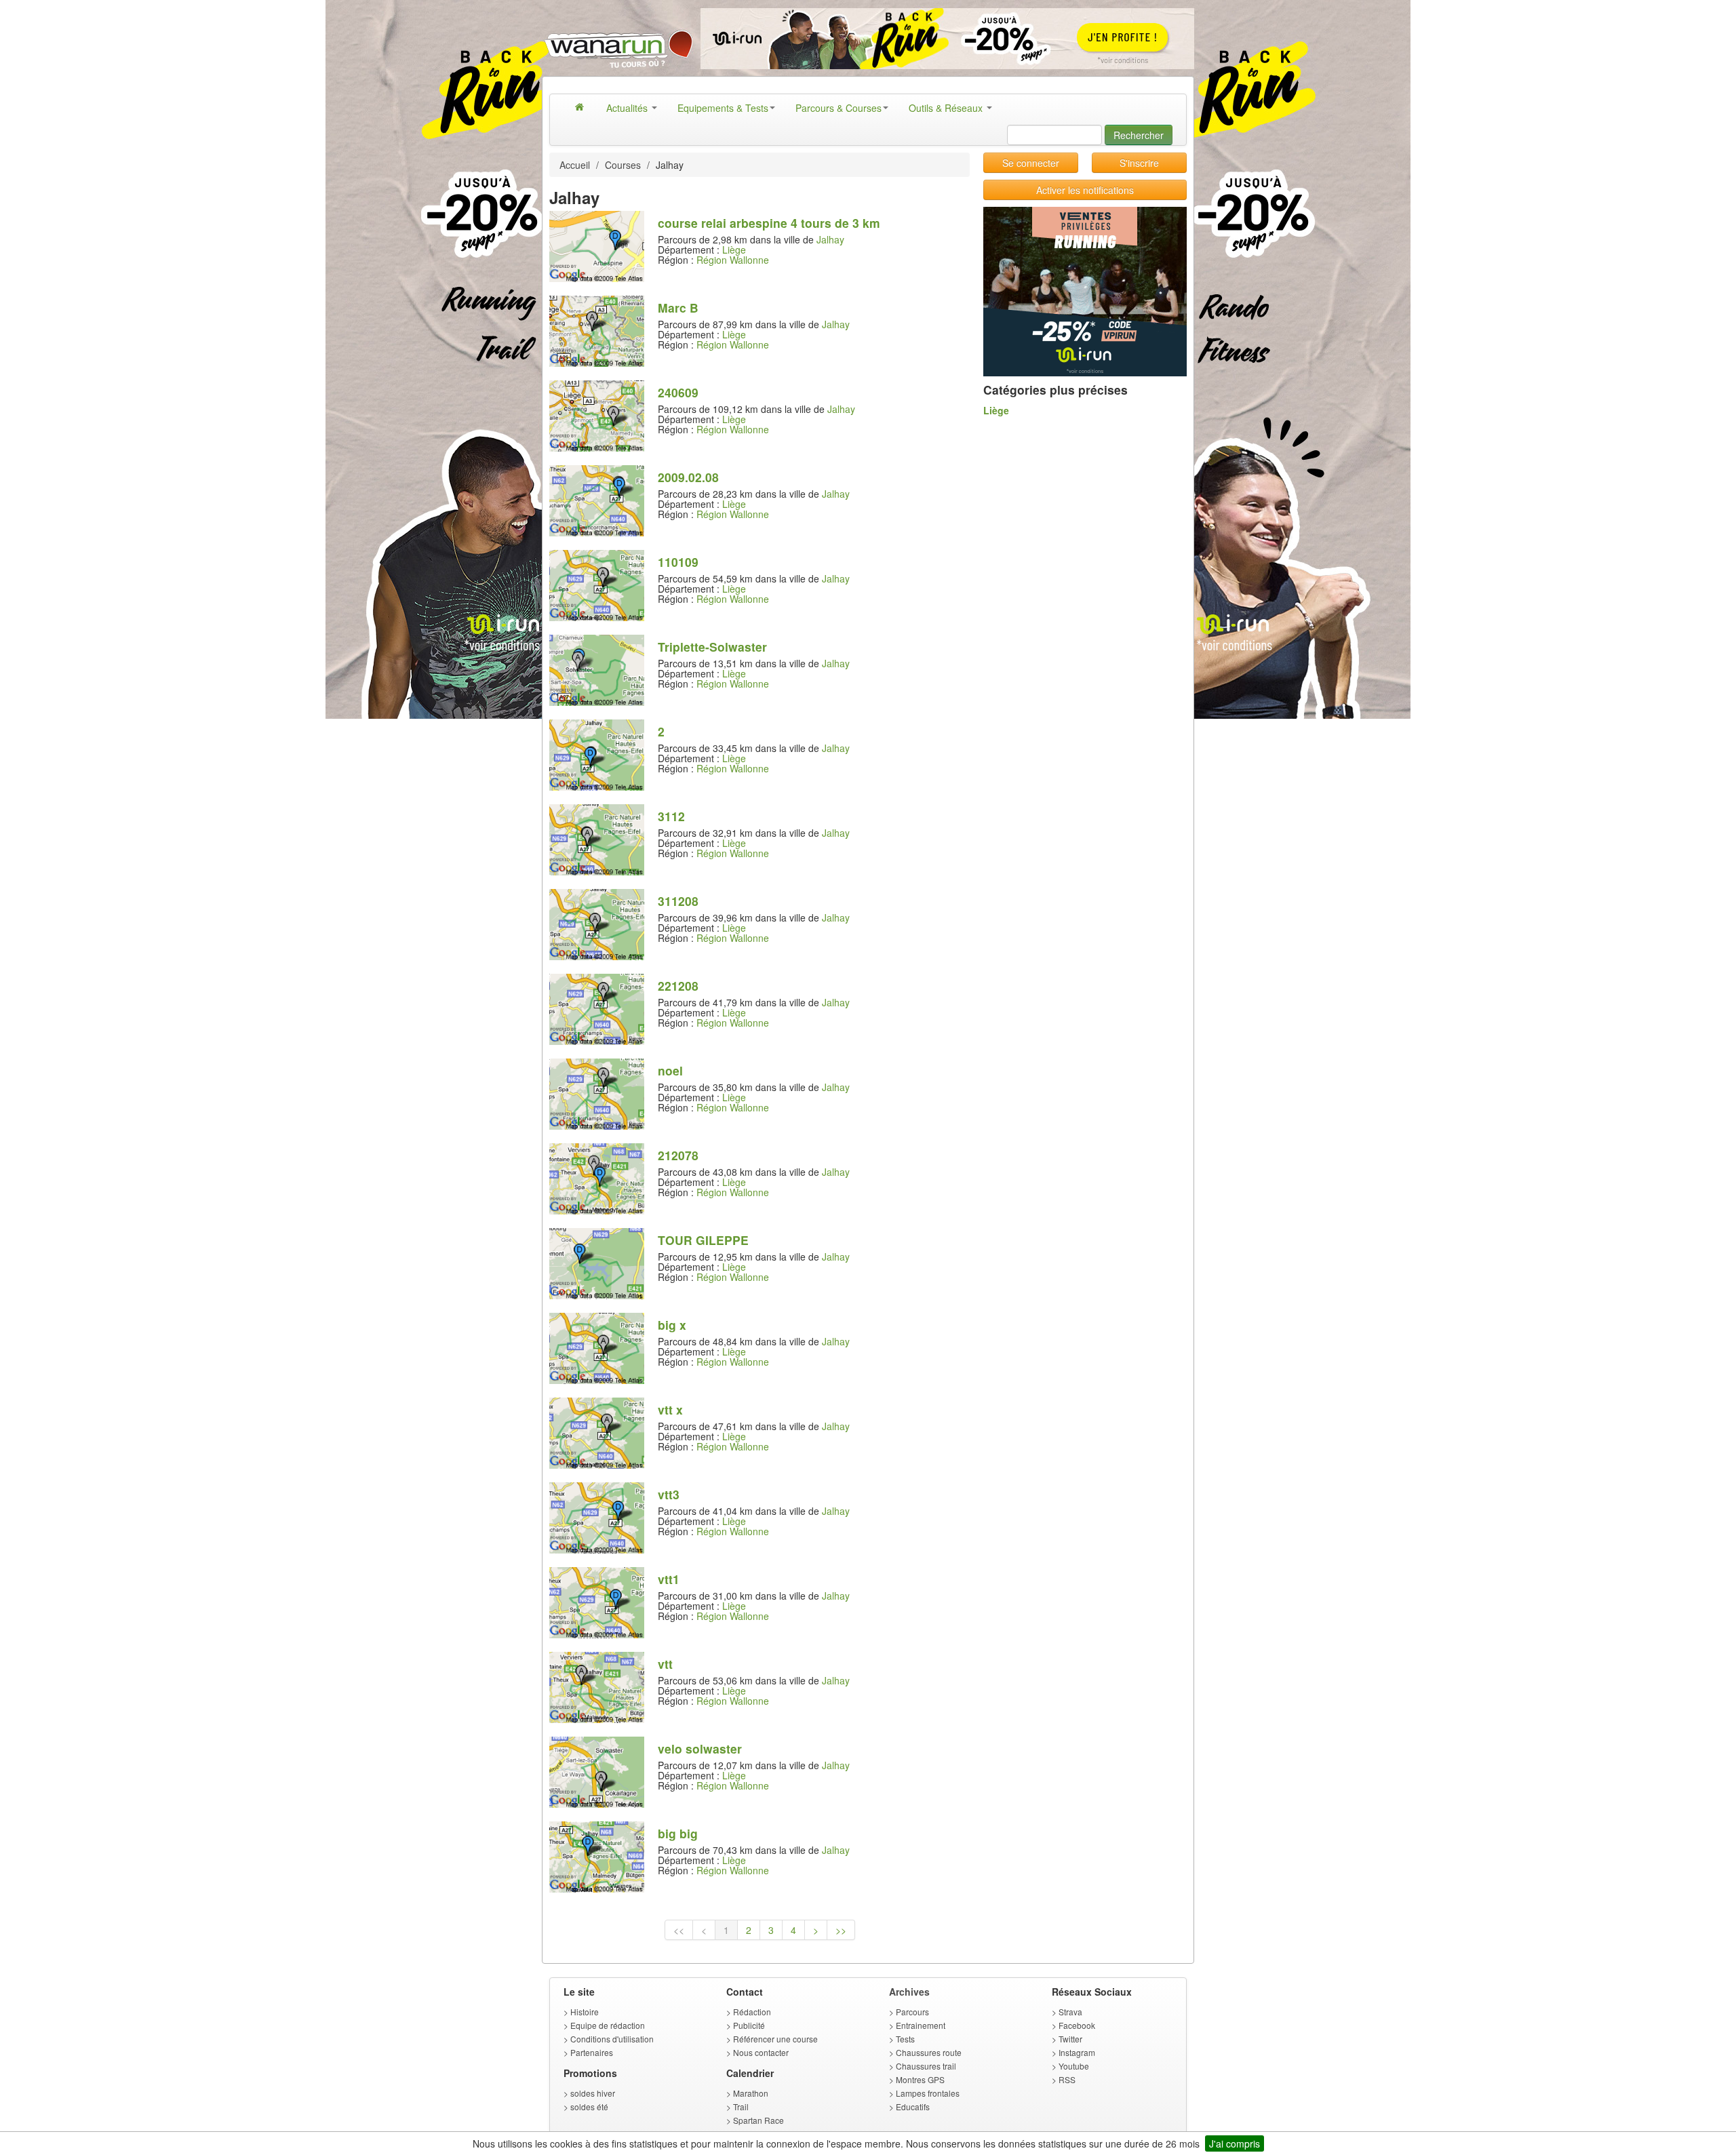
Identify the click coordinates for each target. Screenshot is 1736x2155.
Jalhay (830, 239)
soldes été (589, 2107)
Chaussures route (929, 2052)
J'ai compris (1235, 2143)
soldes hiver (593, 2093)
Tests (905, 2039)
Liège (734, 250)
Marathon (751, 2093)
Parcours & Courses (839, 108)
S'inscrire (1139, 163)
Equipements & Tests (723, 108)
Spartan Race (758, 2120)
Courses (623, 165)
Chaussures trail (926, 2066)
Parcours (912, 2012)
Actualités (628, 108)
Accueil (575, 165)
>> (841, 1930)
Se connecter (1031, 163)
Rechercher (1139, 135)
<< (679, 1930)
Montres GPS (920, 2079)
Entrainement (921, 2025)
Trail (741, 2107)
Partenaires (592, 2052)
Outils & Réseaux (947, 108)
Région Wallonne (733, 260)
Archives (909, 1992)
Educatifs (913, 2107)
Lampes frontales (928, 2093)
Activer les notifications (1085, 190)
